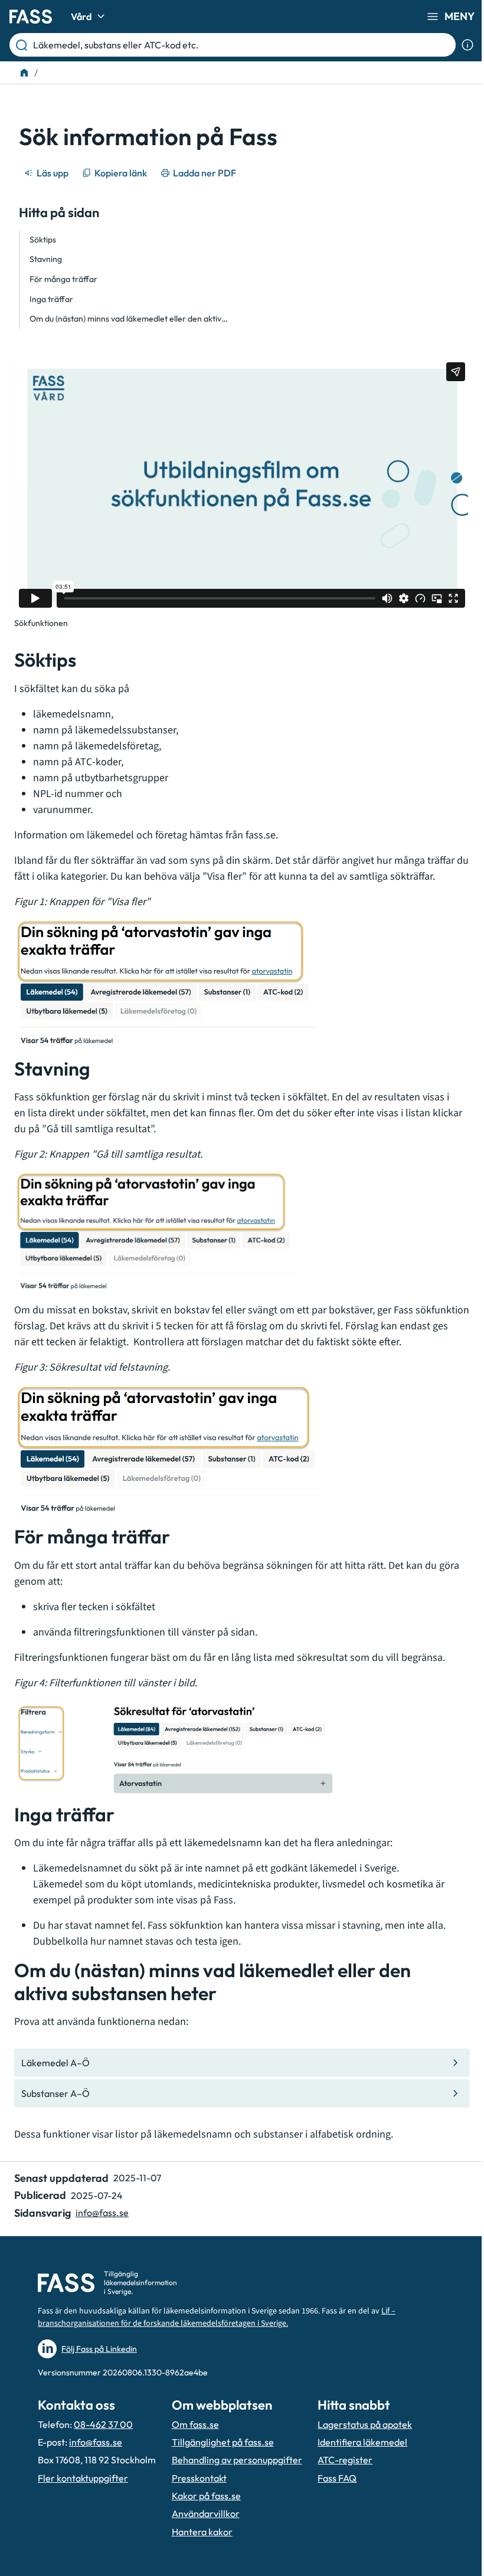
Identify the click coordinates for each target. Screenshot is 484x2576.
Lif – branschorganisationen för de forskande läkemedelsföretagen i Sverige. (217, 2317)
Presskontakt (199, 2478)
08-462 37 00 (103, 2424)
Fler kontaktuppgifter (83, 2478)
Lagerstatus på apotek (365, 2424)
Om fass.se (195, 2424)
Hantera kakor (202, 2532)
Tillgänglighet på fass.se (223, 2442)
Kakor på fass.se (206, 2496)
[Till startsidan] (24, 73)
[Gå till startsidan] (31, 17)
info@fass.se (102, 2213)
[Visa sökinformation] (467, 45)
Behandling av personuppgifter (237, 2460)
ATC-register (345, 2460)
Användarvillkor (206, 2513)
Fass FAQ (337, 2478)
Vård (81, 17)
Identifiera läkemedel (362, 2442)
